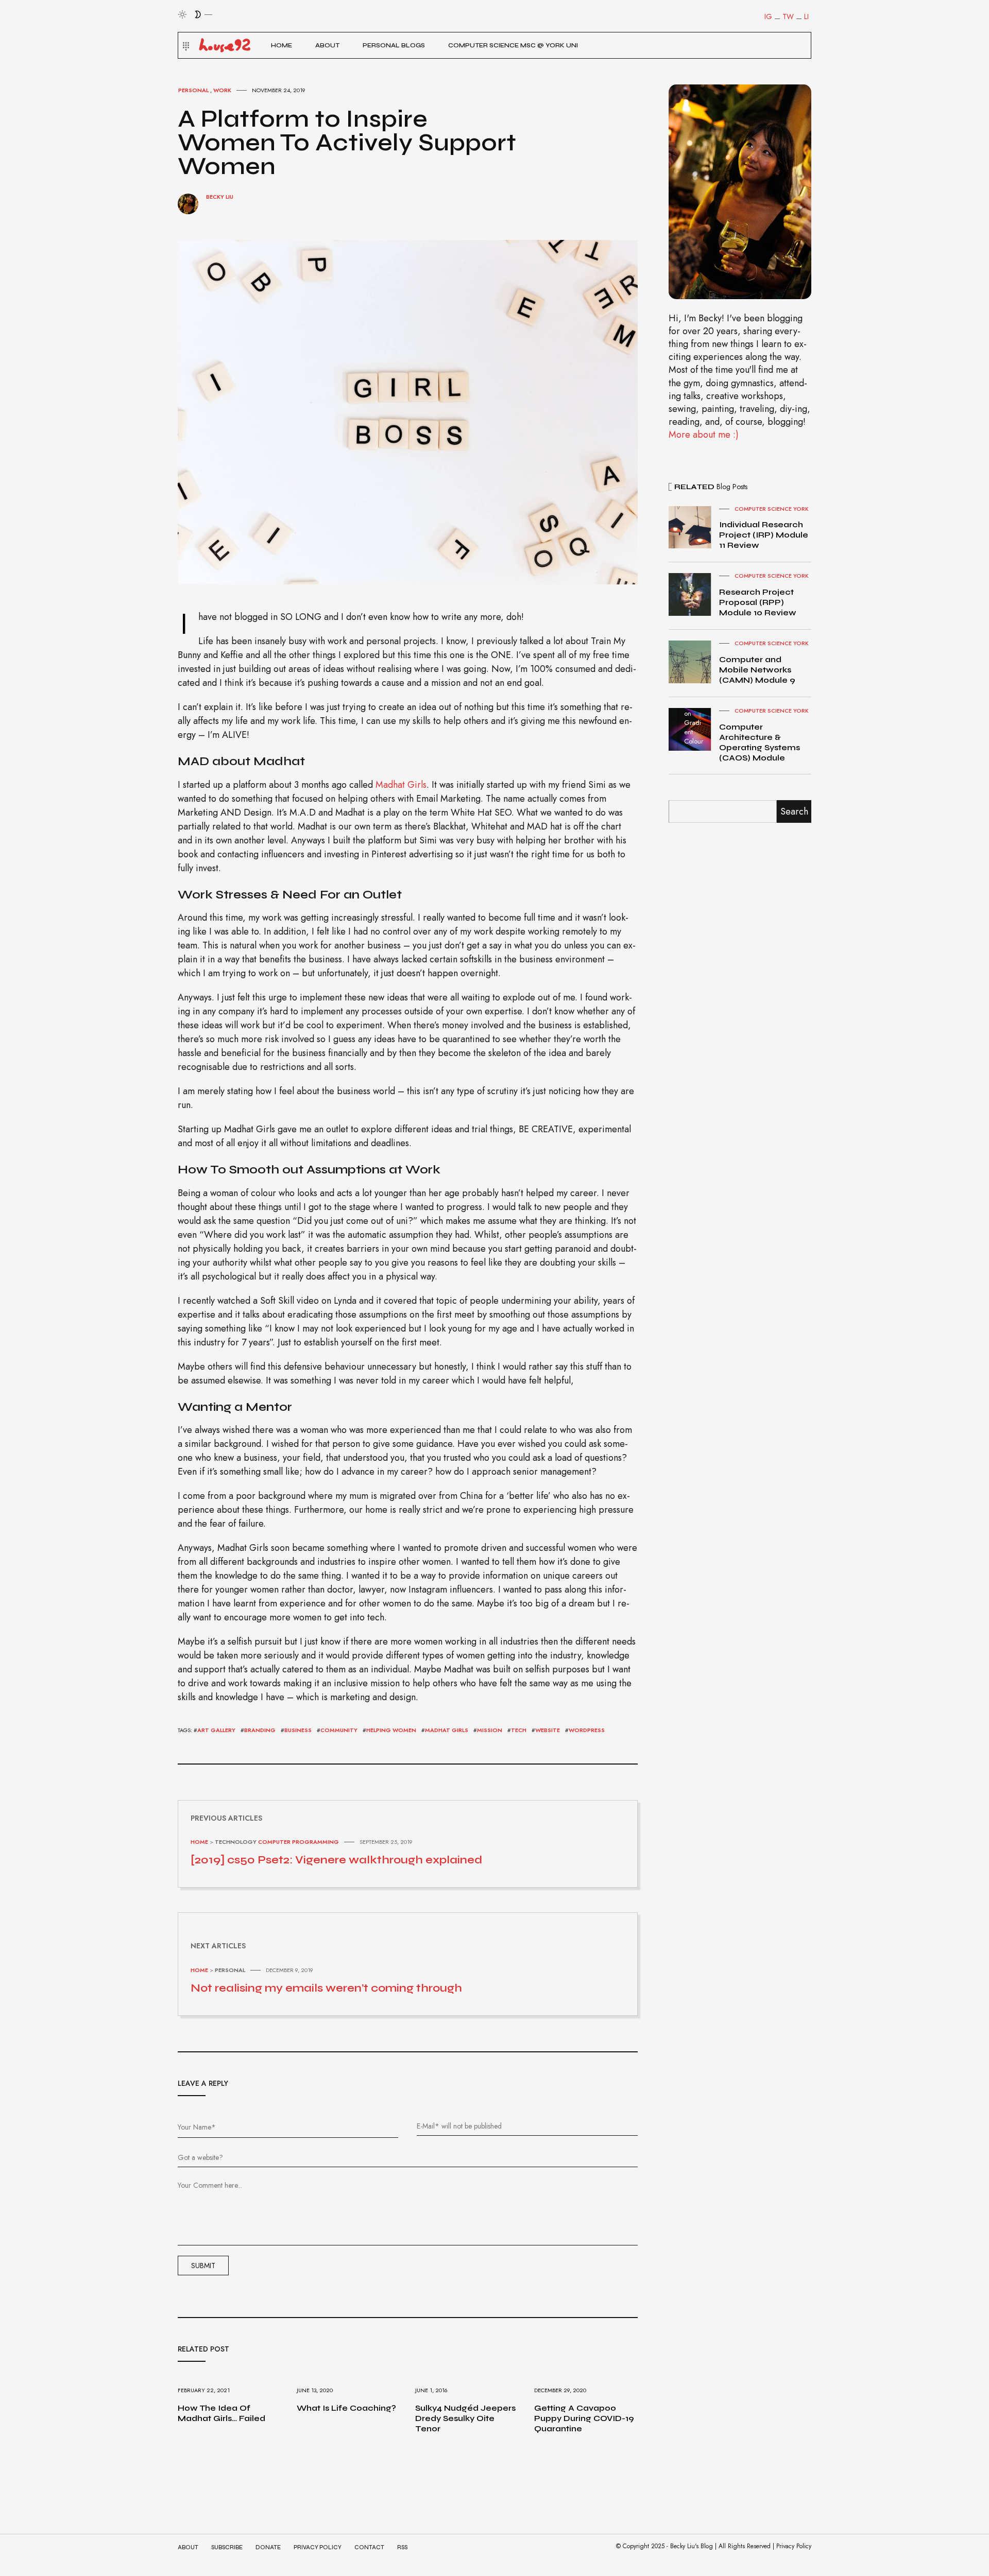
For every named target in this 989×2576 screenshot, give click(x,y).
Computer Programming (299, 1842)
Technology (236, 1842)
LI (806, 16)
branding (260, 1730)
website (548, 1730)
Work (222, 90)
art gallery (216, 1730)
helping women (391, 1730)
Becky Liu (220, 197)
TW (788, 16)
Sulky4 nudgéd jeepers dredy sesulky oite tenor (465, 2418)
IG (768, 16)
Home (282, 45)
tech (519, 1730)
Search (794, 811)
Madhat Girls (401, 785)
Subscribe (227, 2547)
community (339, 1730)
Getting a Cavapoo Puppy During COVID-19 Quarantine (584, 2418)
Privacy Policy (318, 2547)
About (327, 45)
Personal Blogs (394, 45)
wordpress (587, 1730)
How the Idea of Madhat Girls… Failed (221, 2413)
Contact (369, 2547)
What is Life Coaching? (346, 2408)
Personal (193, 90)
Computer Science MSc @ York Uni (513, 45)
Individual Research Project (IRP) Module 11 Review (764, 535)
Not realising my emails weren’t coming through (326, 1988)
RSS (402, 2547)
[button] (185, 45)
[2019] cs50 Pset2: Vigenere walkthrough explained (336, 1860)
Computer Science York (772, 509)
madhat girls (447, 1730)
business (298, 1730)
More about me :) (704, 435)
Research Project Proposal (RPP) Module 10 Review (758, 602)
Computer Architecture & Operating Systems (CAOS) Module (760, 742)
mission (490, 1730)
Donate (268, 2547)
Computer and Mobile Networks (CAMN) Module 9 (757, 670)
